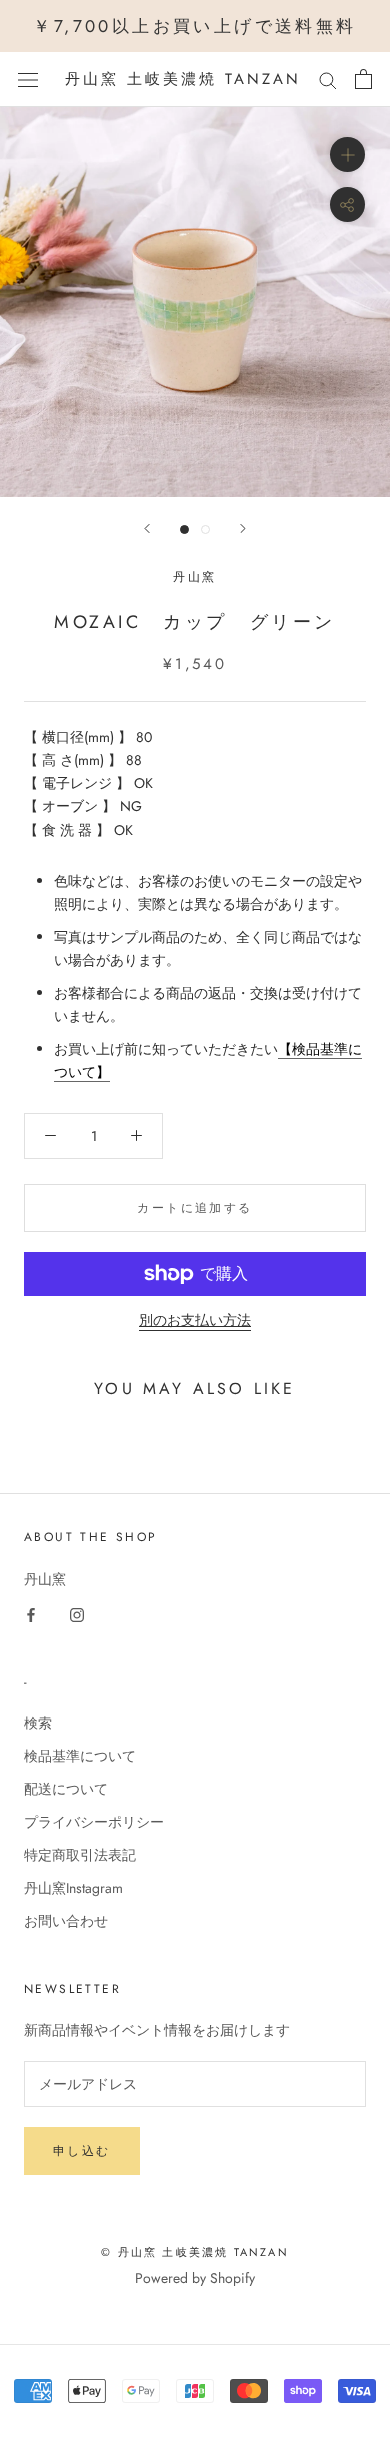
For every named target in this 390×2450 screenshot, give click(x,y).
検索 (38, 1723)
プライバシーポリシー (94, 1822)
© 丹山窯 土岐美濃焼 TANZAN (195, 2252)
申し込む (82, 2151)
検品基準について (80, 1756)
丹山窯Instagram (73, 1888)
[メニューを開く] (28, 80)
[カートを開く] (363, 79)
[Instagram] (77, 1613)
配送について (66, 1789)
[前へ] (147, 528)
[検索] (328, 79)
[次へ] (243, 528)
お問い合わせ (66, 1921)
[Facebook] (31, 1613)
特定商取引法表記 (80, 1855)
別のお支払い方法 (195, 1320)
